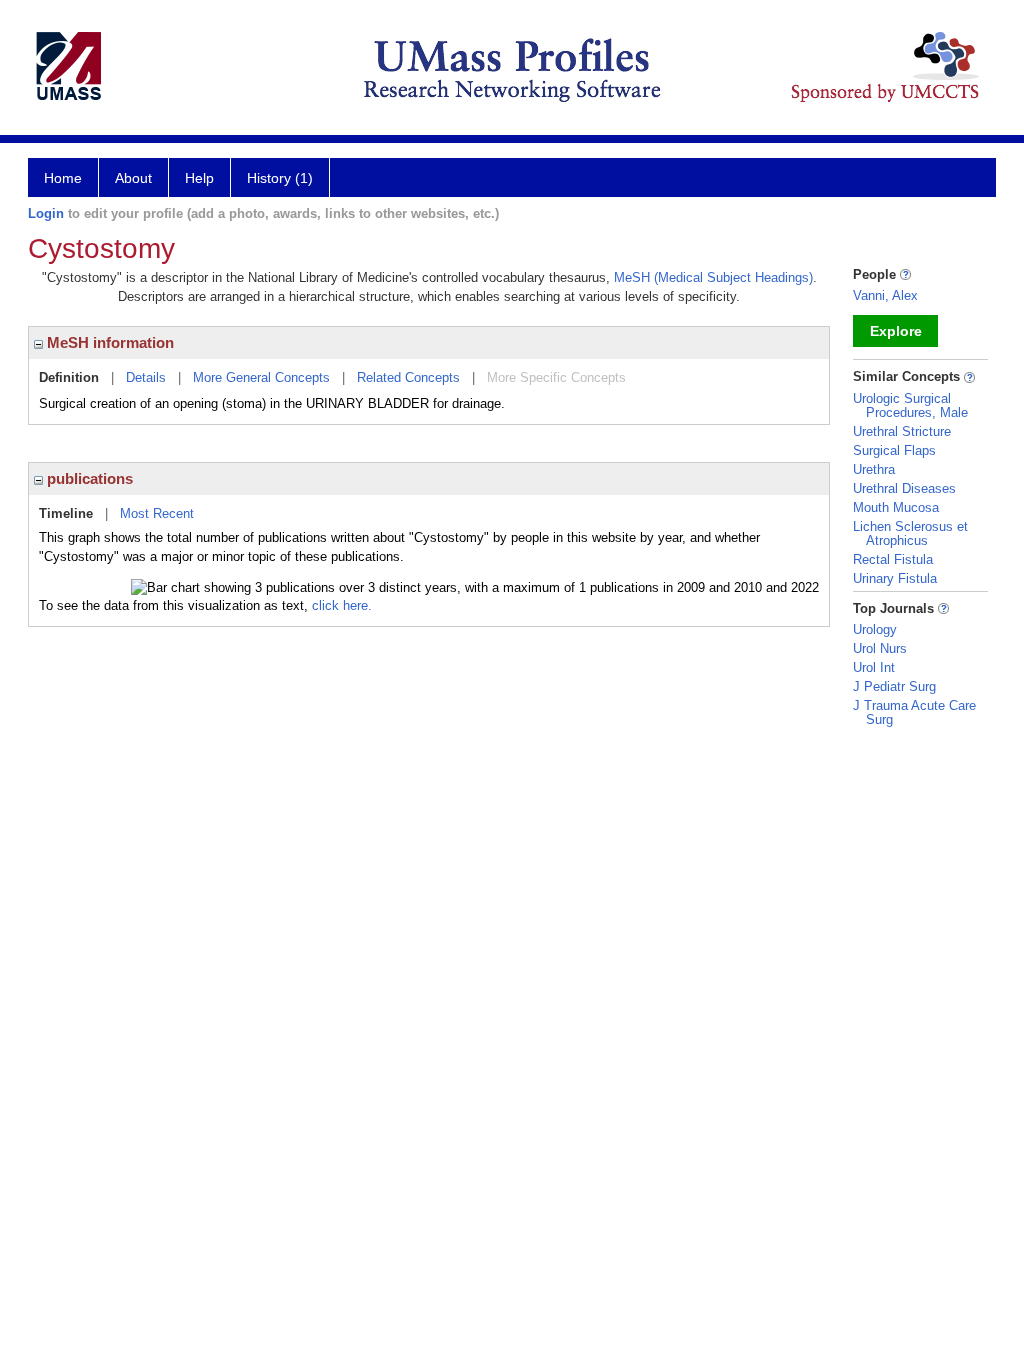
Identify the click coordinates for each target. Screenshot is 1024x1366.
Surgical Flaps (894, 450)
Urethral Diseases (904, 488)
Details (146, 377)
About (133, 178)
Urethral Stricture (902, 431)
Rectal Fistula (893, 559)
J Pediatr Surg (894, 686)
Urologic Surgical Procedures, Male (910, 405)
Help (199, 178)
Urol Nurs (880, 648)
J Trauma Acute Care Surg (914, 712)
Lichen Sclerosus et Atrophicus (910, 533)
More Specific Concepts (556, 377)
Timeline (66, 513)
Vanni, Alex (885, 295)
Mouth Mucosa (896, 507)
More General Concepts (261, 377)
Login (46, 213)
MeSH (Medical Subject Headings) (713, 277)
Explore (896, 331)
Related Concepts (408, 377)
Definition (69, 377)
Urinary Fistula (895, 578)
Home (63, 178)
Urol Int (874, 667)
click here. (342, 605)
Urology (875, 629)
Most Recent (157, 513)
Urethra (874, 469)
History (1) (280, 178)
